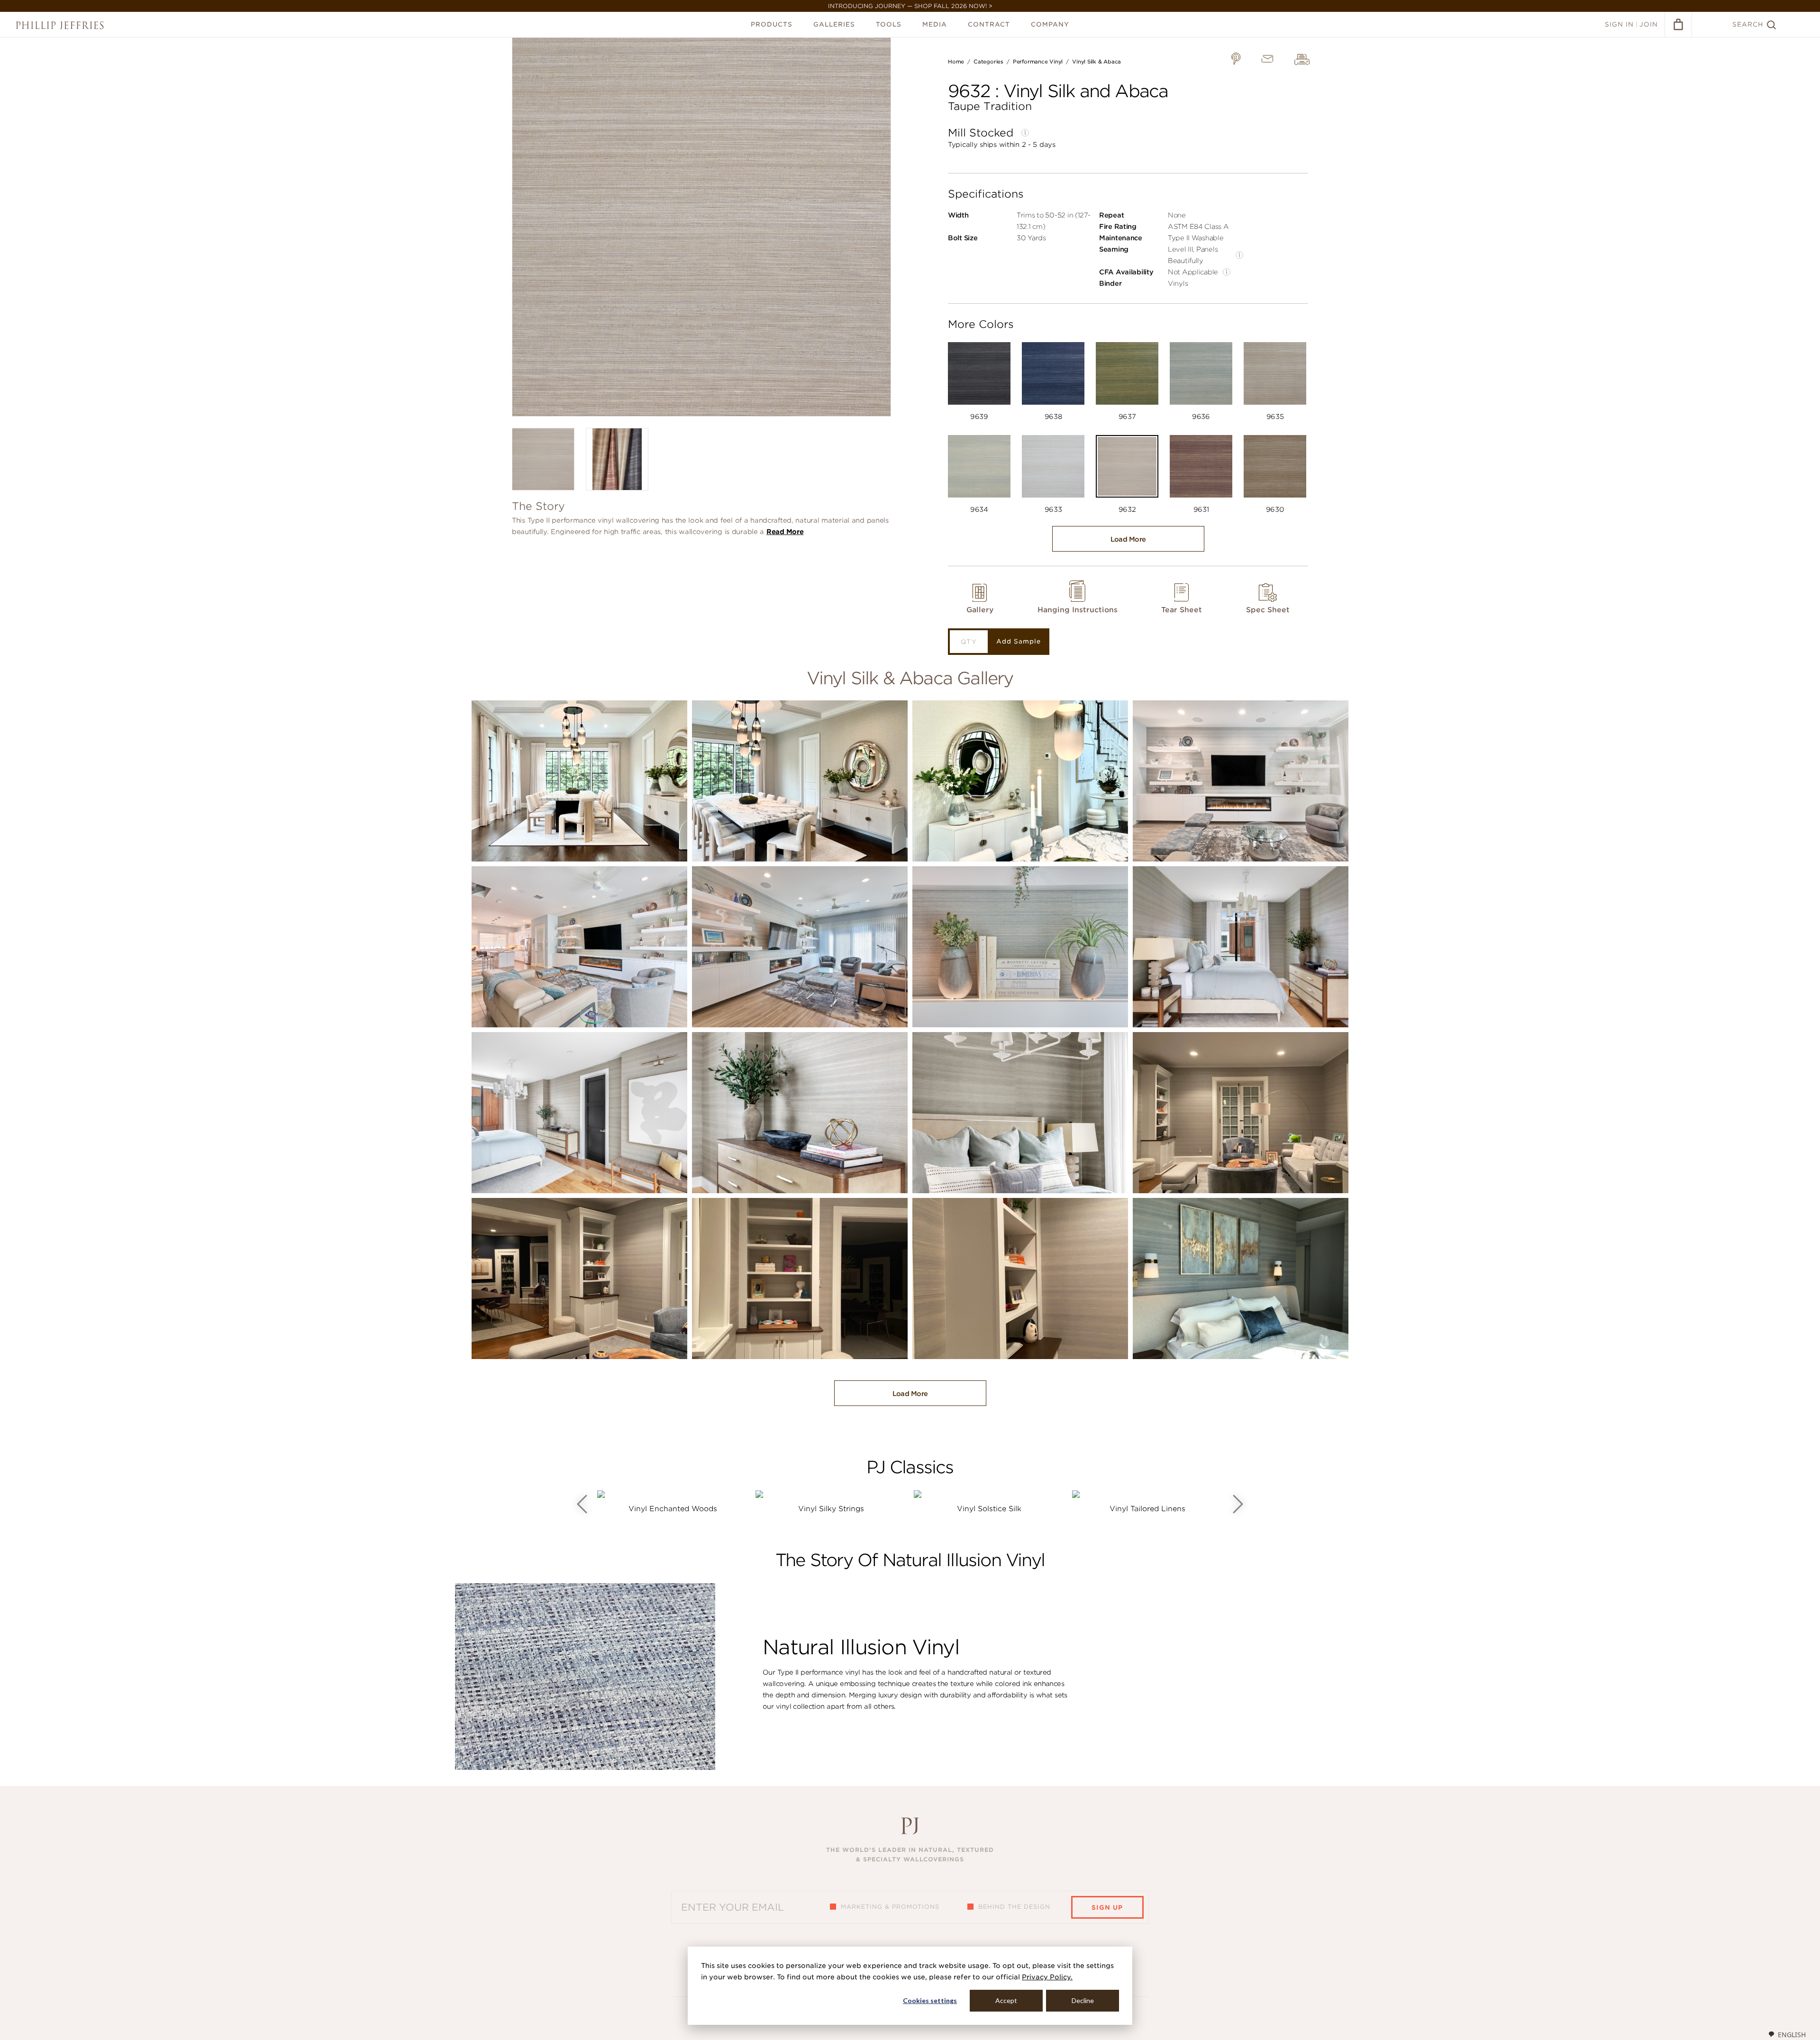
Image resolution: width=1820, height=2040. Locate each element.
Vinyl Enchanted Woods (673, 1509)
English (1792, 2035)
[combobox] (1787, 2034)
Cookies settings (930, 2000)
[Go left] (582, 1504)
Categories (988, 62)
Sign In (1619, 24)
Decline (1083, 2000)
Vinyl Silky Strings (831, 1509)
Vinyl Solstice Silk (989, 1509)
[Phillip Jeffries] (60, 25)
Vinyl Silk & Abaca (1097, 62)
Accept (1006, 2000)
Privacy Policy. (1047, 1977)
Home (956, 62)
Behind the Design (1014, 1907)
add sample (1019, 641)
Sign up (1107, 1908)
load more (1128, 539)
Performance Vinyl (1038, 62)
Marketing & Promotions (890, 1907)
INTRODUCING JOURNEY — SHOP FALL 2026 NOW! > (910, 6)
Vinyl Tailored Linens (1147, 1509)
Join (1649, 24)
